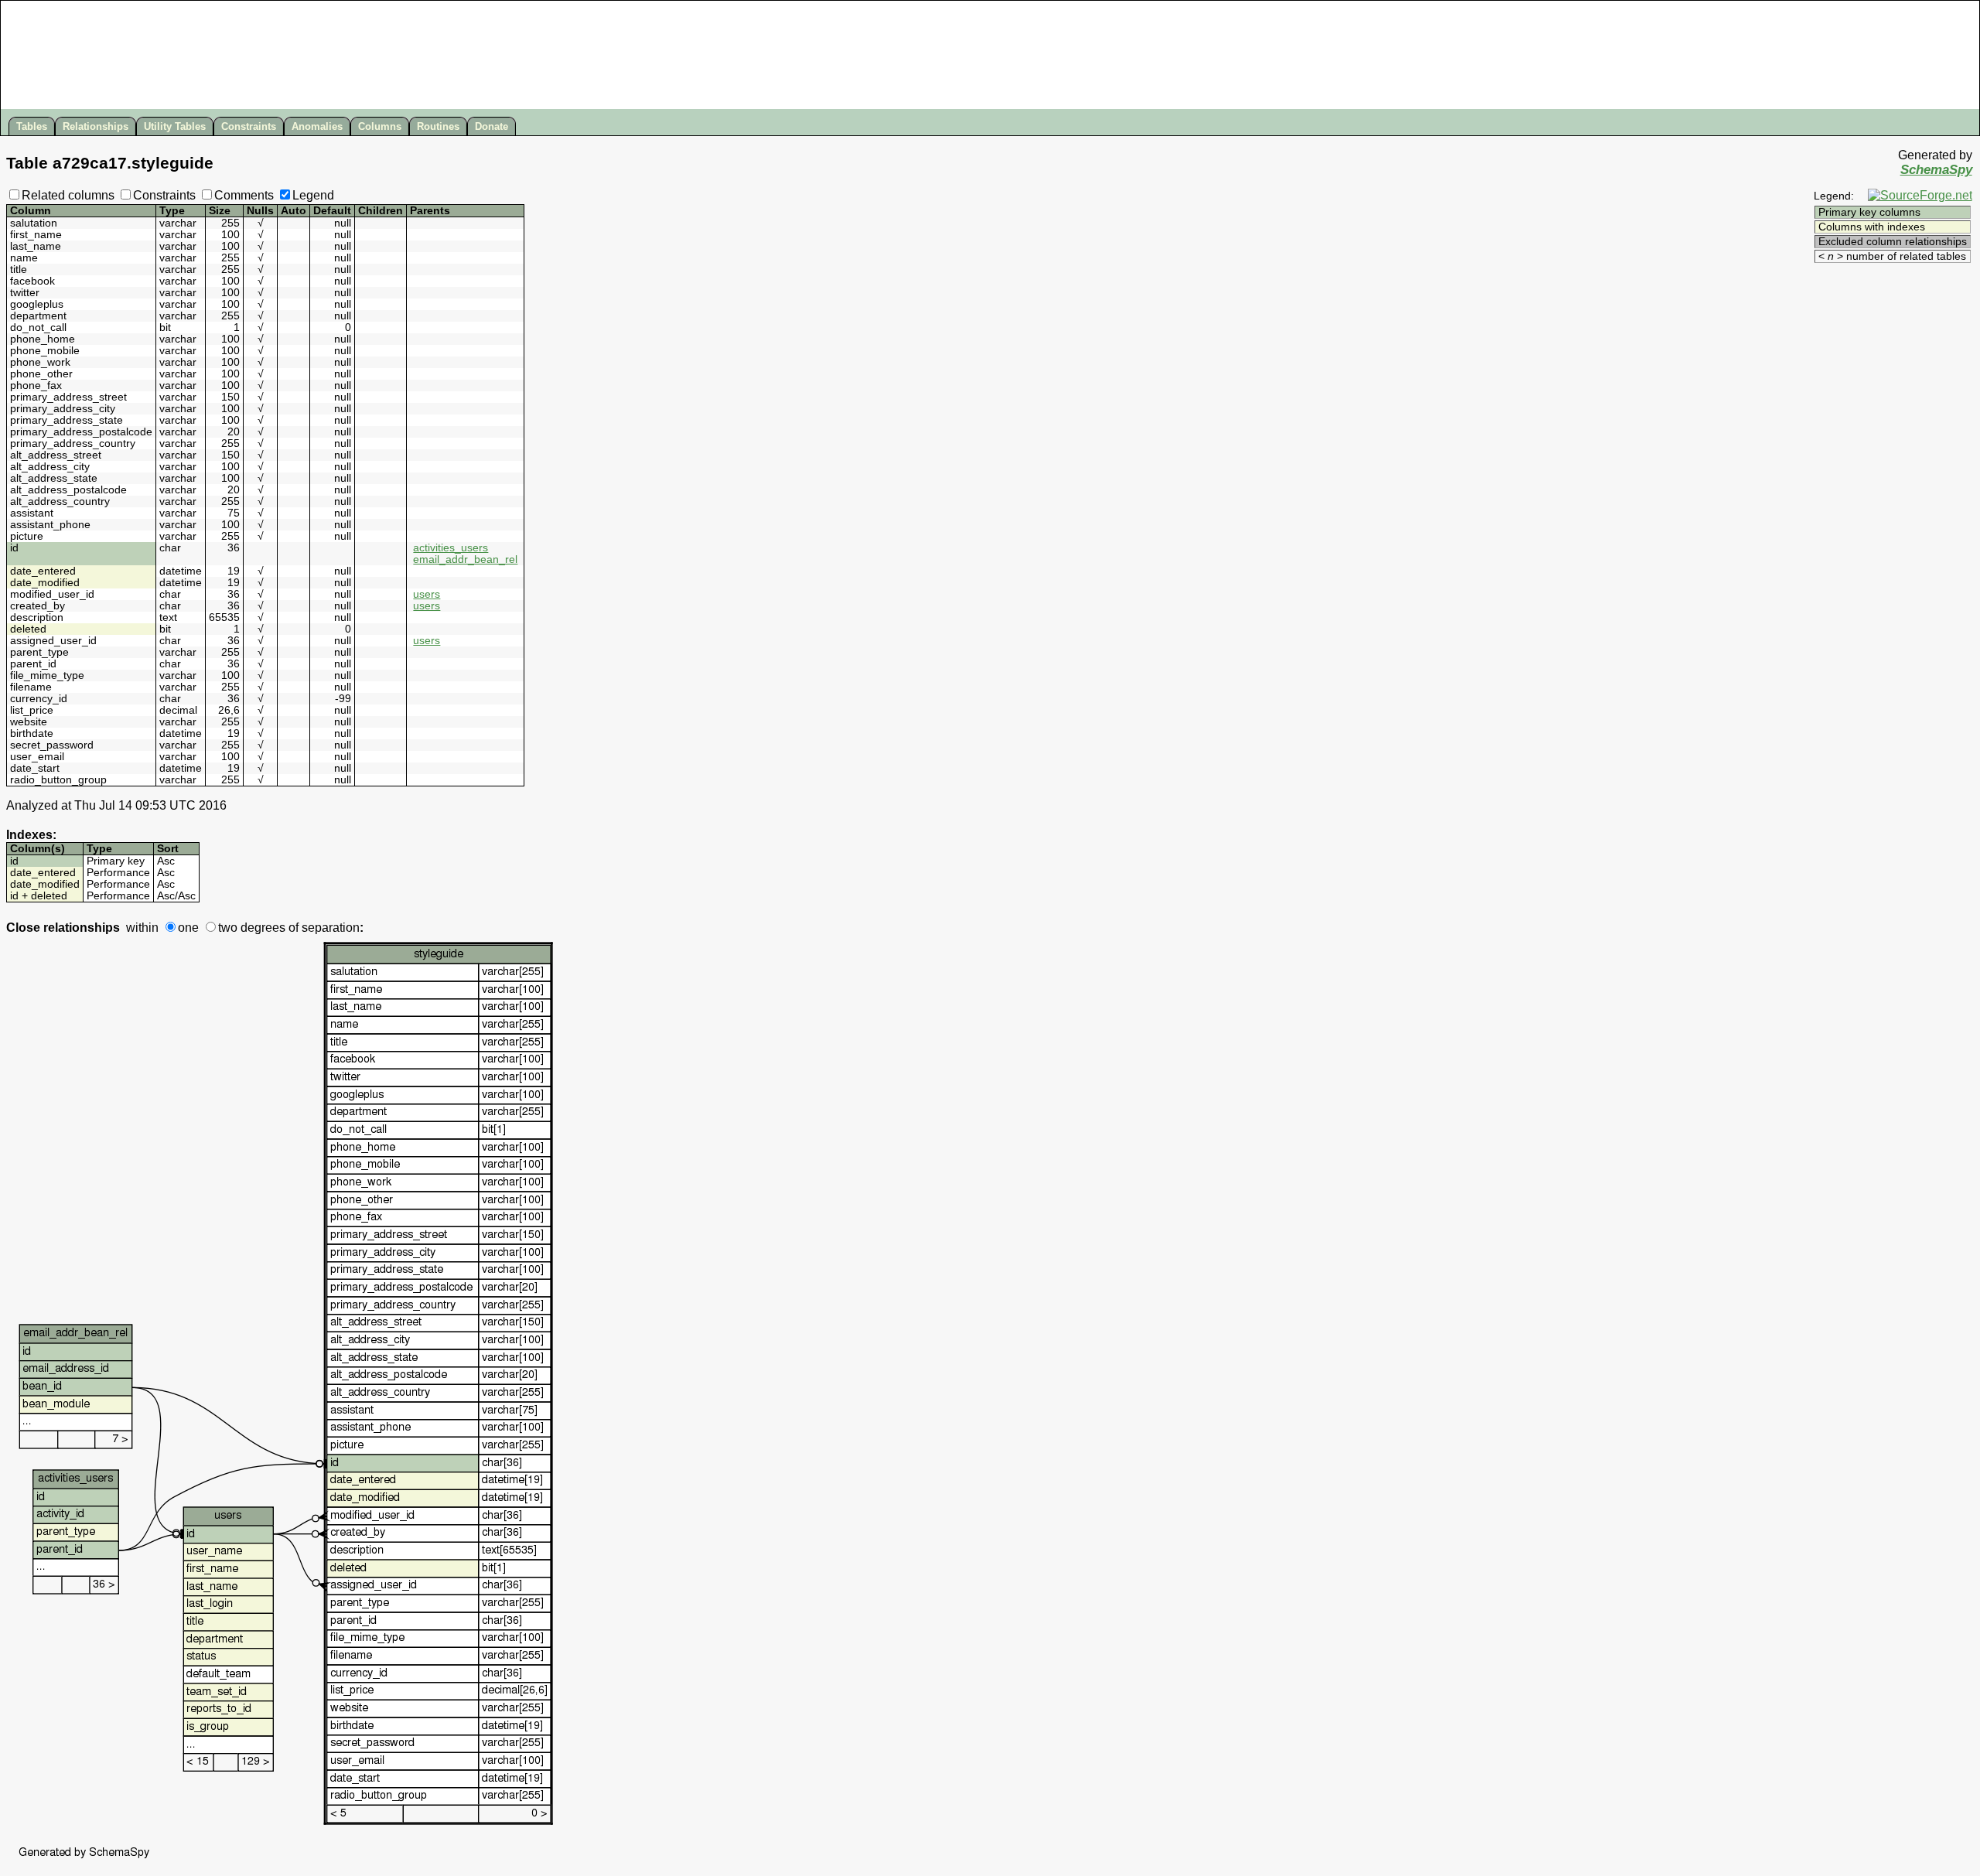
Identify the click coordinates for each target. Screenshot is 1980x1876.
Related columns (68, 195)
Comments (244, 195)
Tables (32, 126)
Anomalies (317, 126)
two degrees (252, 928)
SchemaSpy (1936, 170)
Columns (380, 126)
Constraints (249, 126)
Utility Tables (175, 126)
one (188, 928)
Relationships (96, 126)
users (427, 594)
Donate (492, 126)
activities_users (451, 548)
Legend (313, 195)
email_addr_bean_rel (465, 559)
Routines (438, 126)
